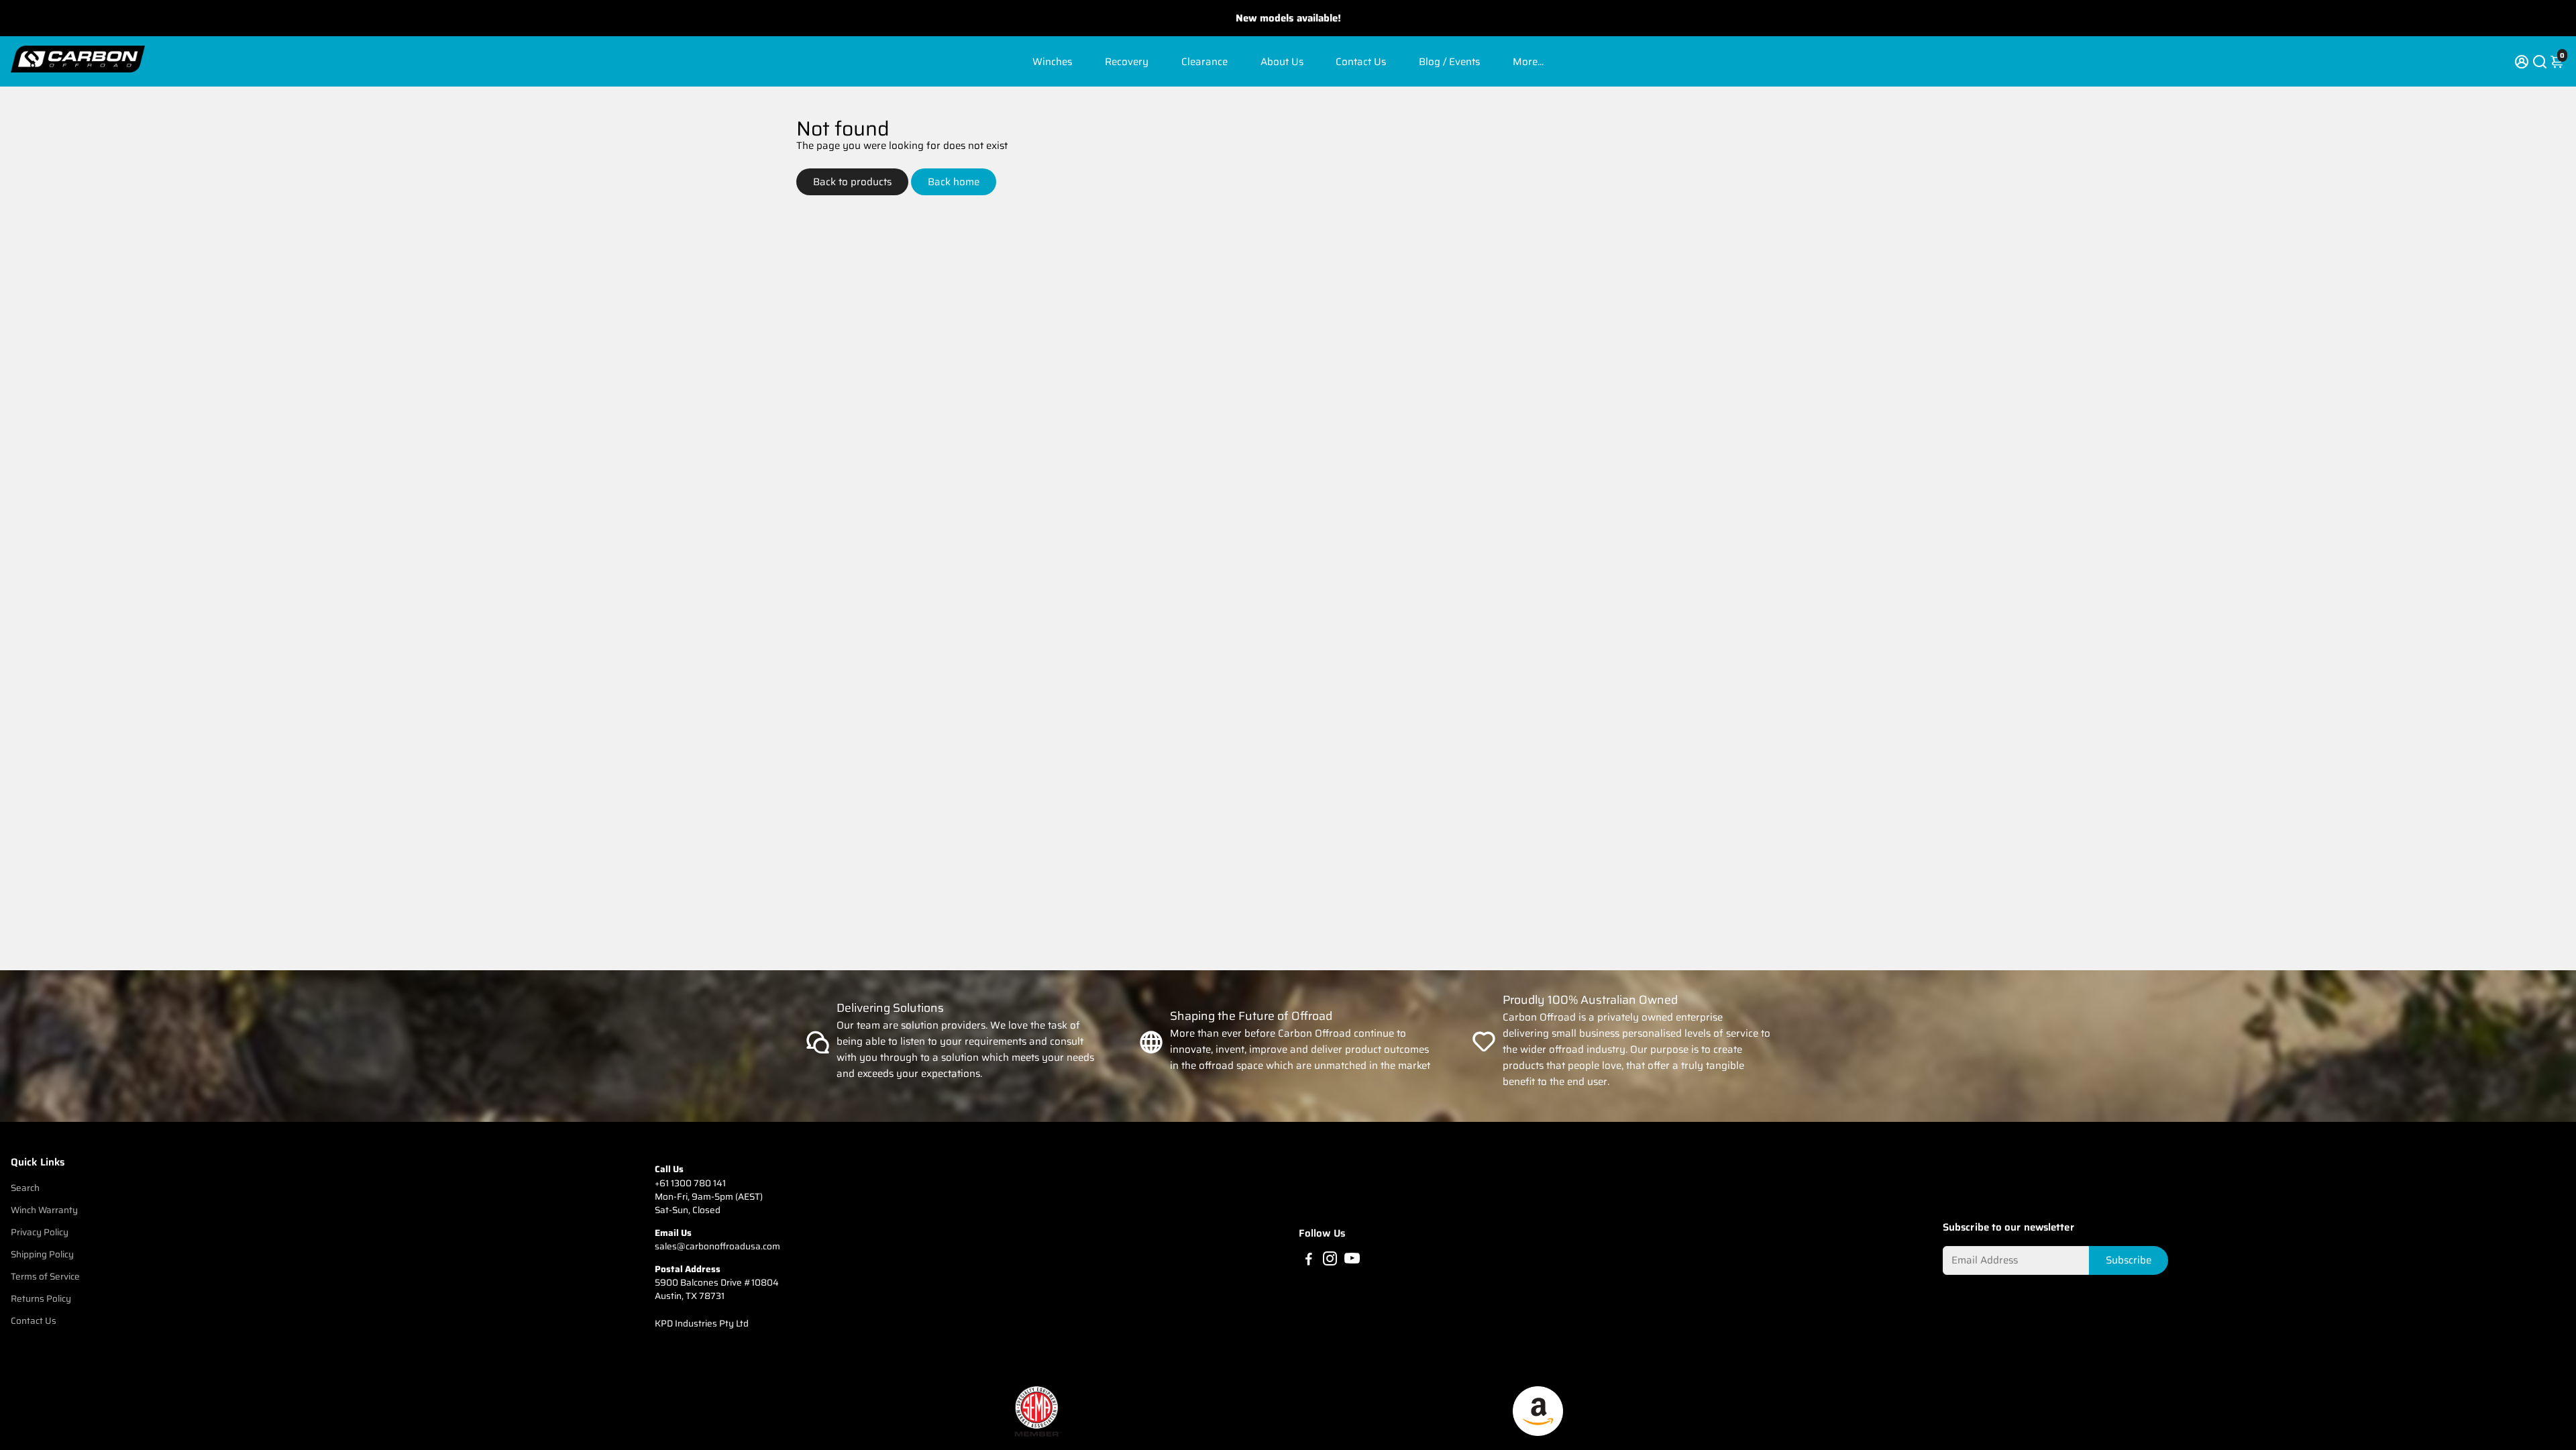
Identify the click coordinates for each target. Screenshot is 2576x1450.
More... (1528, 62)
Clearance (1204, 62)
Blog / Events (1449, 62)
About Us (1282, 62)
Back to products (852, 182)
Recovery (1127, 62)
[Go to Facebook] (1309, 1261)
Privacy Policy (40, 1232)
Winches (1052, 62)
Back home (954, 182)
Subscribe (2129, 1260)
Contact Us (1361, 62)
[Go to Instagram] (1330, 1261)
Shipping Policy (42, 1254)
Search (25, 1188)
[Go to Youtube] (1352, 1261)
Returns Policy (41, 1299)
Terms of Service (45, 1277)
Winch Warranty (44, 1210)
